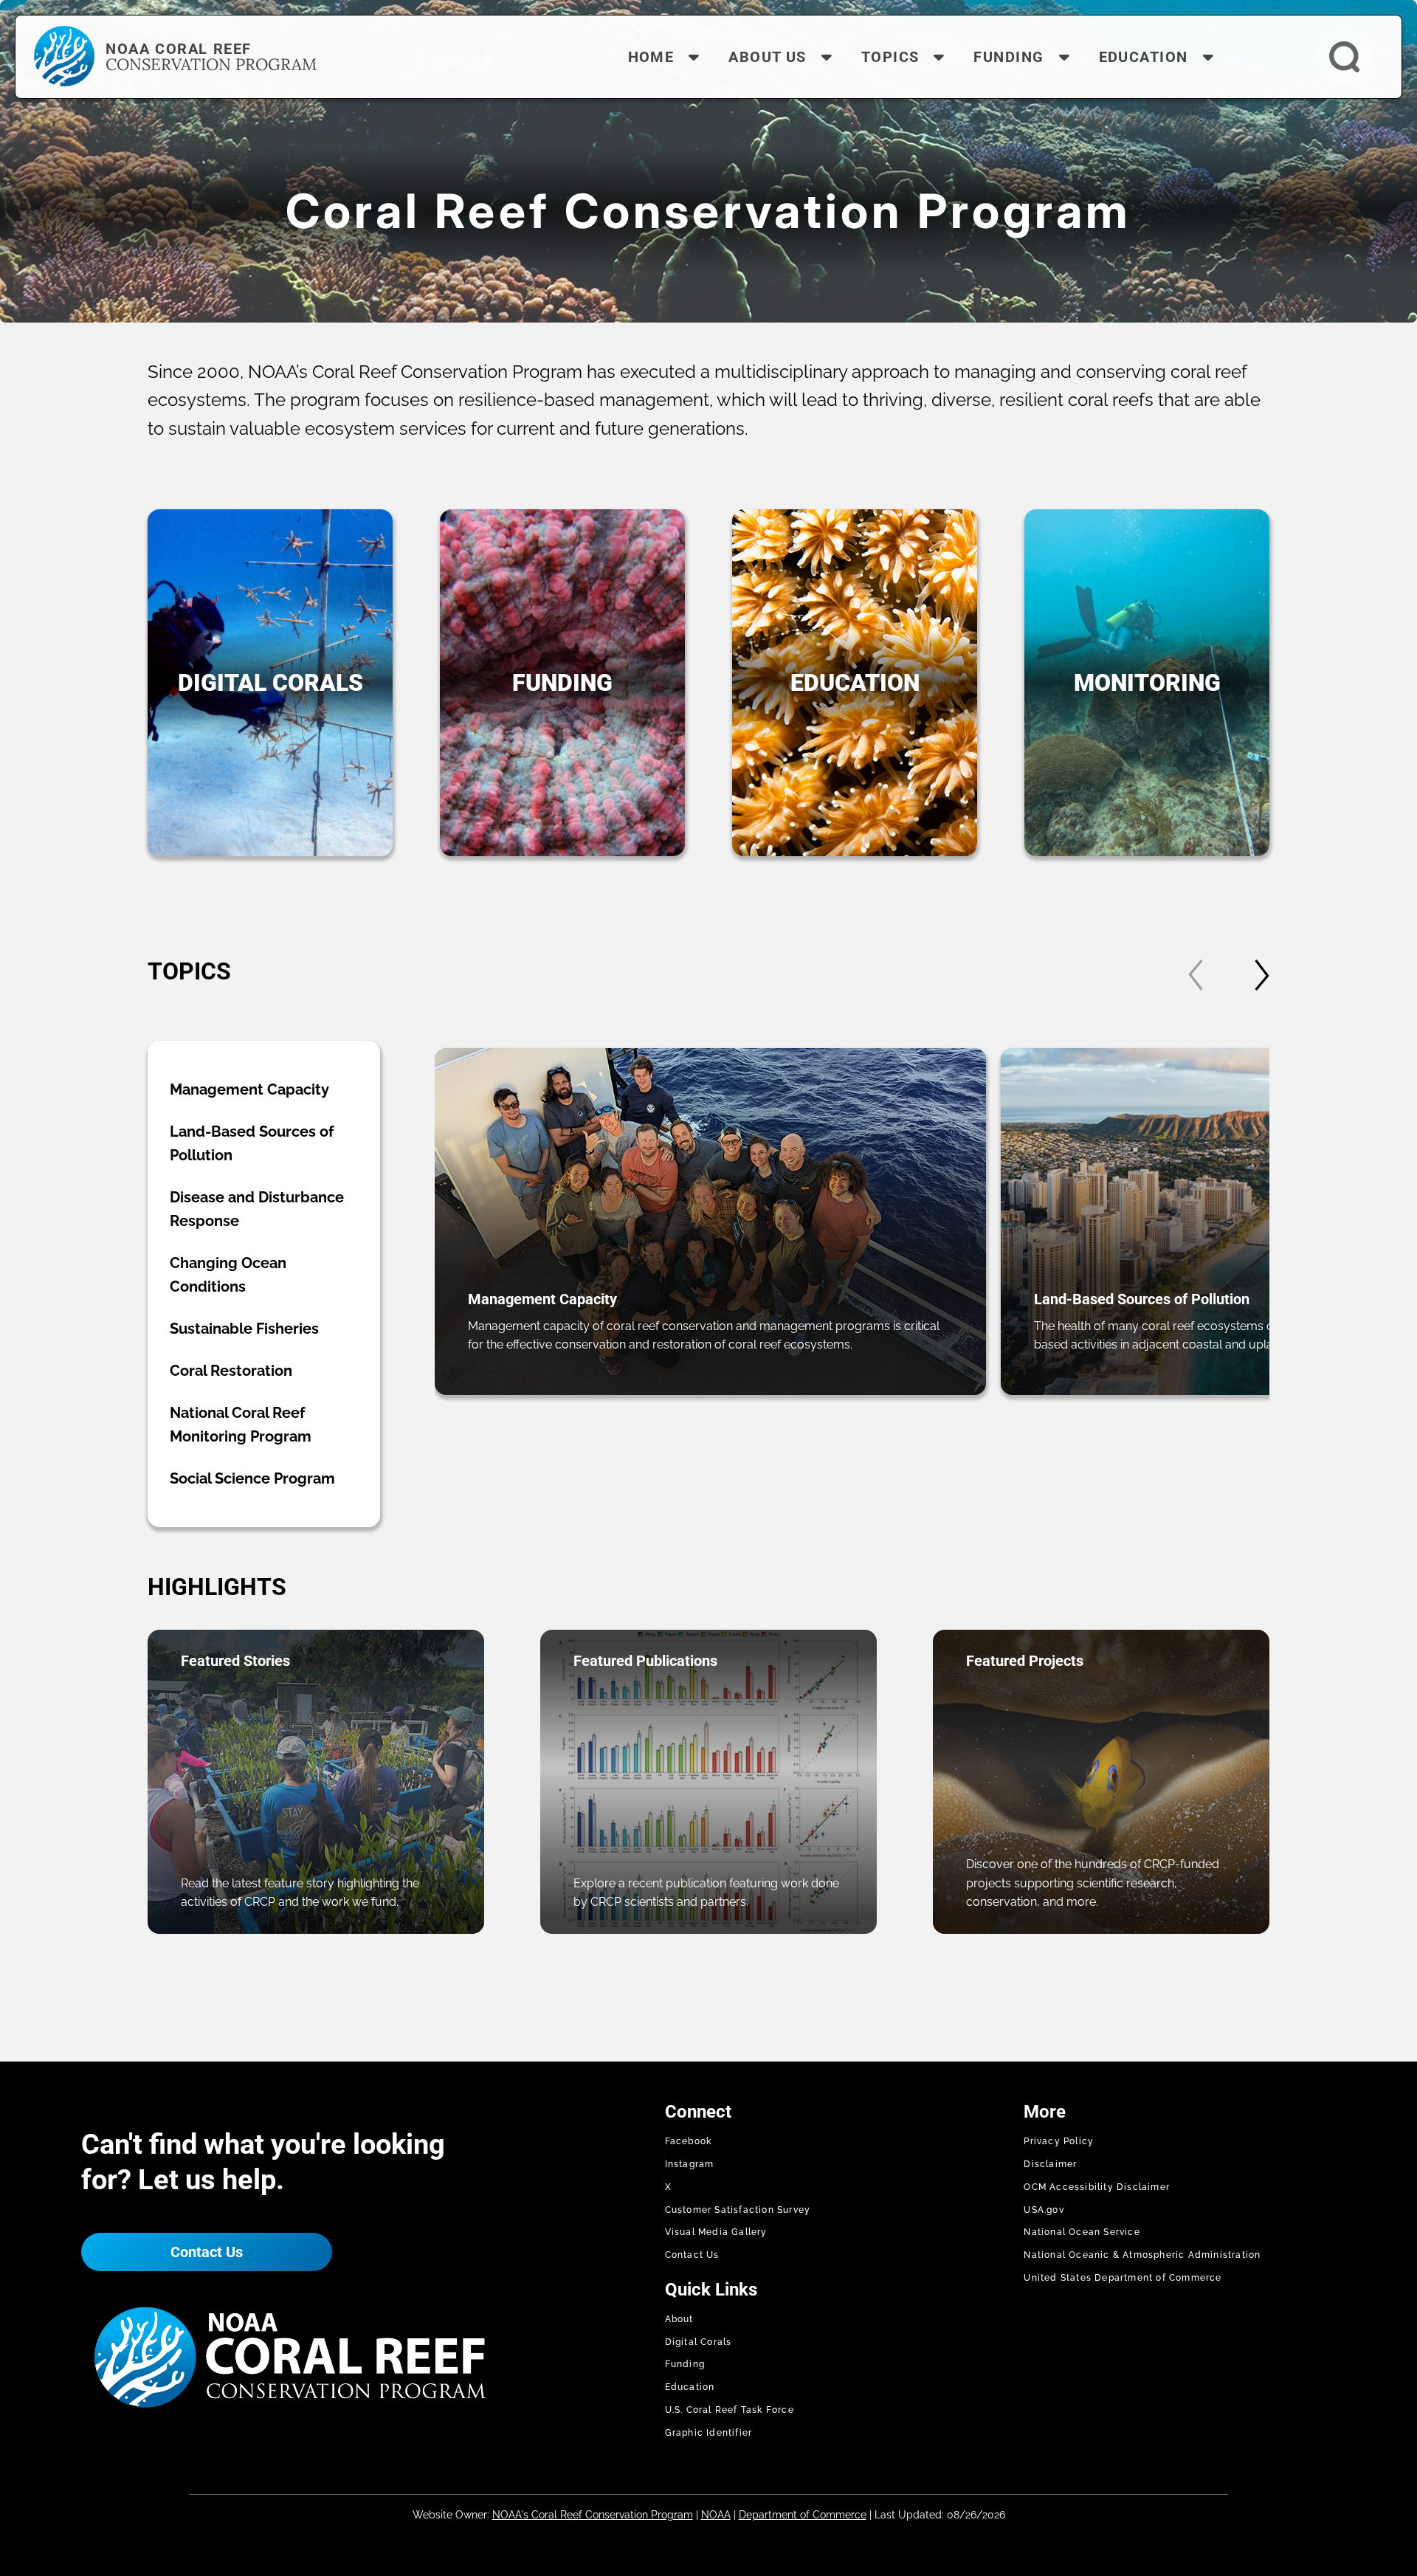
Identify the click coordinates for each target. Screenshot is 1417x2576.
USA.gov (1044, 2210)
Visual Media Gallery (716, 2232)
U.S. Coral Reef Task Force (730, 2410)
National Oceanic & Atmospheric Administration (1142, 2255)
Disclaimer (1050, 2164)
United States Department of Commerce (1123, 2278)
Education (690, 2387)
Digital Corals (699, 2342)
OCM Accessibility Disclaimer (1097, 2187)
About (679, 2319)
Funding (685, 2364)
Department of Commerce (803, 2515)
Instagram (690, 2164)
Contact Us (207, 2252)
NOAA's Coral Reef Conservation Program (593, 2515)
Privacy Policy (1059, 2141)
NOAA (716, 2515)
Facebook (689, 2141)
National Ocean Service (1082, 2232)
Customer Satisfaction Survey (738, 2210)
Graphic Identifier (709, 2433)
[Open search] (1344, 57)
